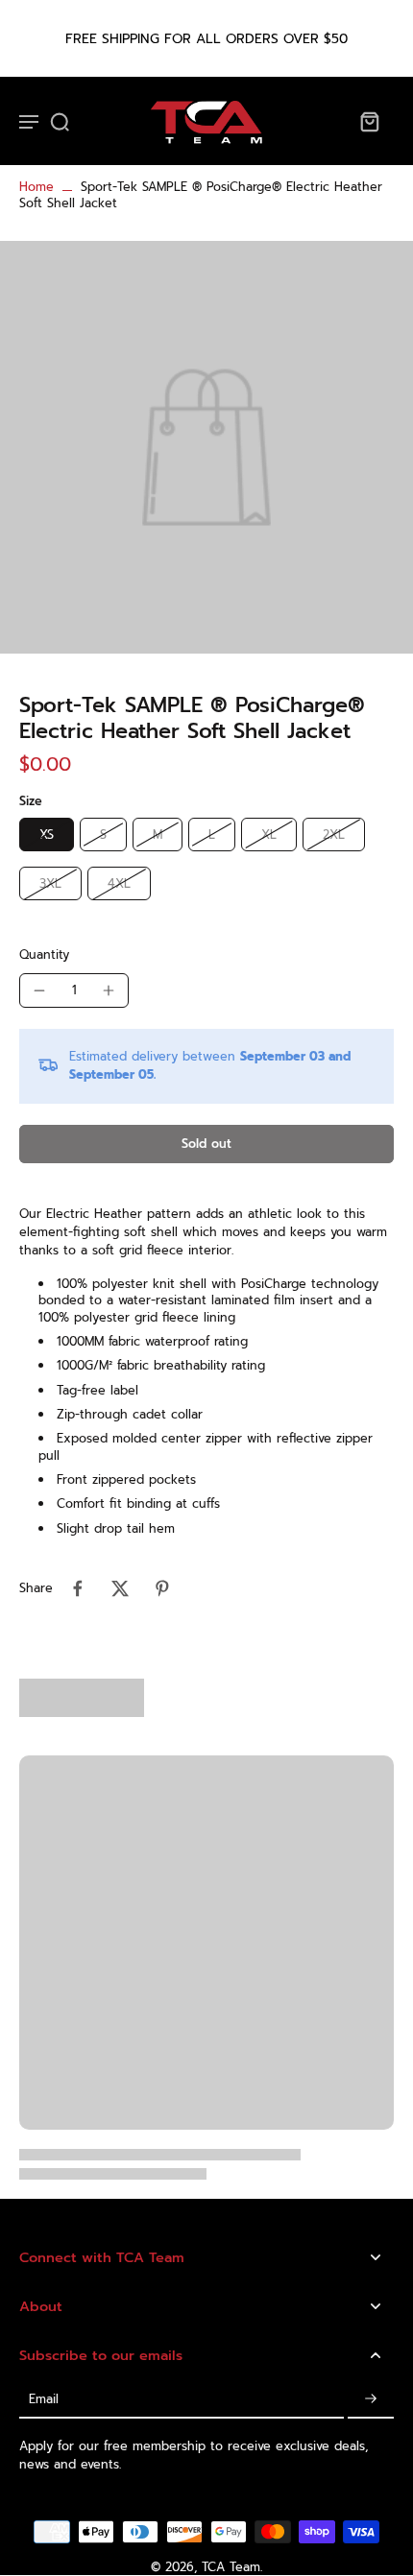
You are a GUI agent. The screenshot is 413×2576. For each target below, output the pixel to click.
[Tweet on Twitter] (120, 1588)
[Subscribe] (371, 2399)
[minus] (39, 990)
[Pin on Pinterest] (162, 1588)
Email (44, 2399)
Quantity (44, 954)
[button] (206, 1145)
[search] (60, 121)
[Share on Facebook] (78, 1588)
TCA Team (231, 2567)
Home (36, 187)
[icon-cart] (369, 121)
